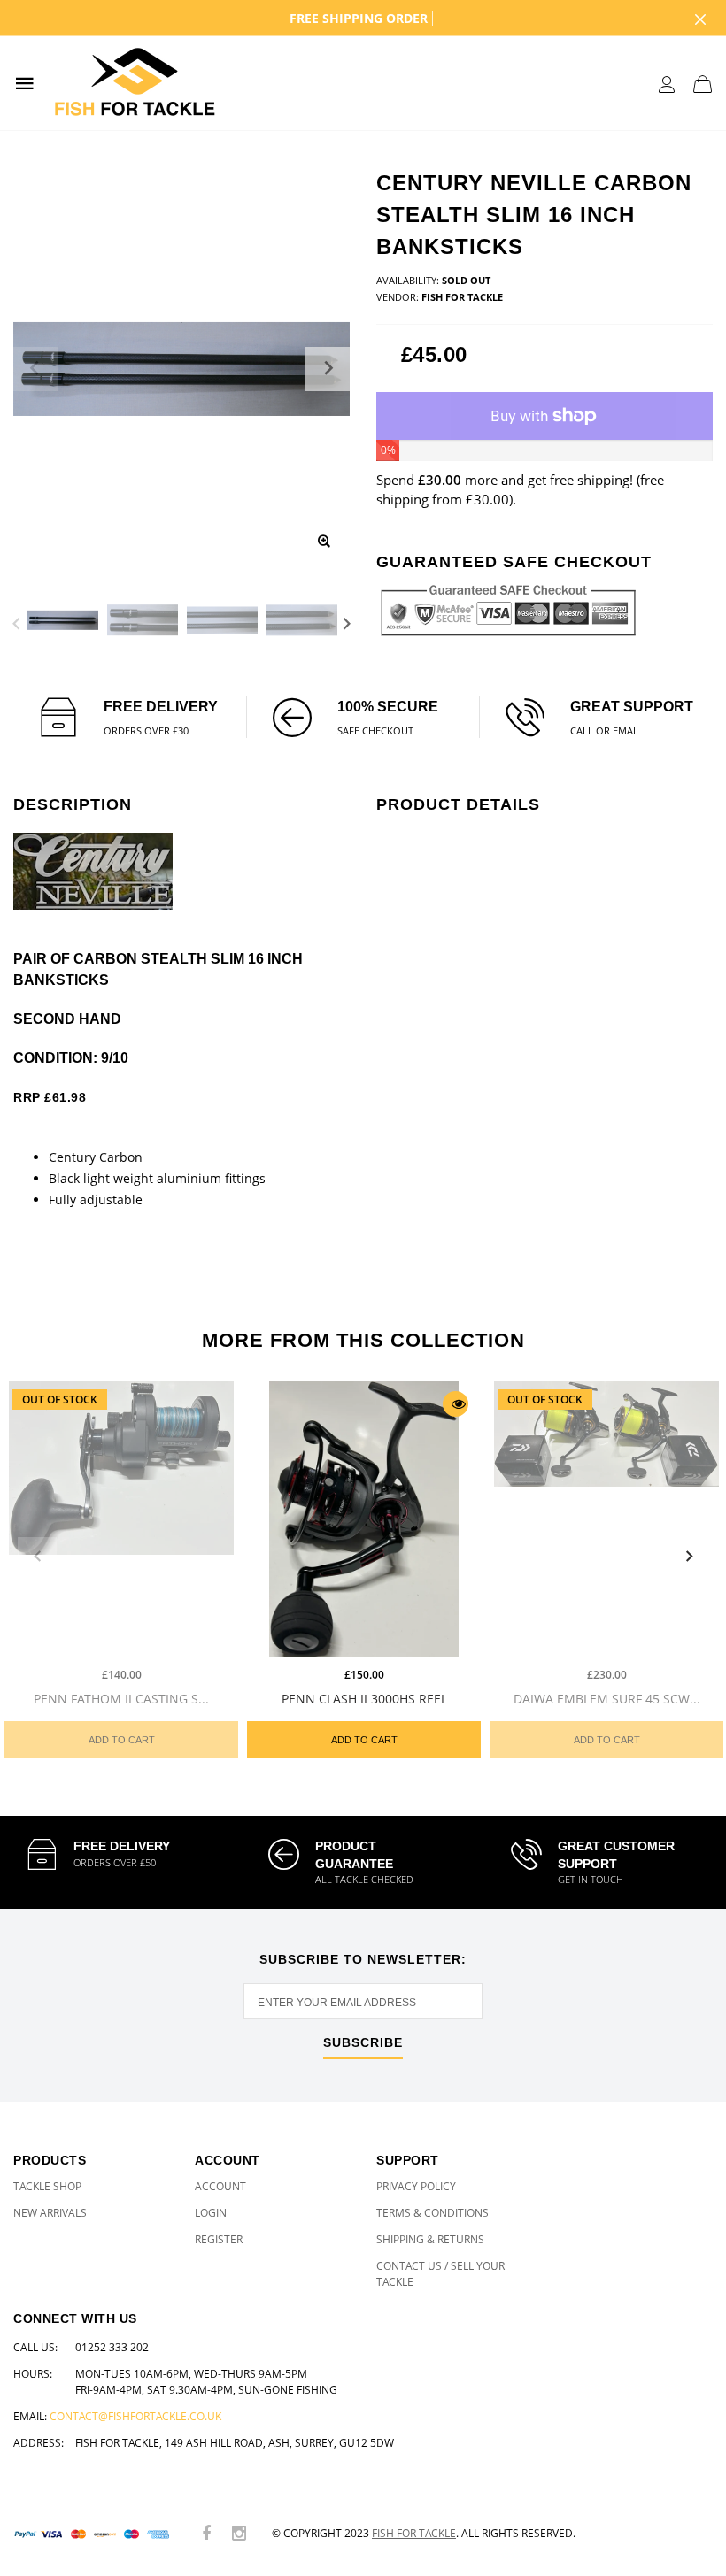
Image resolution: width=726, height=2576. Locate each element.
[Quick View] (456, 1404)
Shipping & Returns (430, 2239)
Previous (16, 623)
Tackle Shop (47, 2186)
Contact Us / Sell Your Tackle (440, 2274)
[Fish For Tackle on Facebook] (206, 2534)
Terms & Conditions (433, 2213)
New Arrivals (50, 2213)
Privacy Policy (416, 2186)
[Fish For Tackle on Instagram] (239, 2534)
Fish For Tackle (414, 2533)
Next (347, 623)
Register (219, 2239)
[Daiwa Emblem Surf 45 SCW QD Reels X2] (606, 1519)
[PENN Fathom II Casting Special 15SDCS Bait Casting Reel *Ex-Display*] (121, 1519)
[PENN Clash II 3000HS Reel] (364, 1519)
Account (220, 2186)
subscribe (363, 2043)
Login (211, 2213)
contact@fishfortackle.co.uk (135, 2416)
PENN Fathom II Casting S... (121, 1698)
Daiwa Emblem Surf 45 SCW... (607, 1698)
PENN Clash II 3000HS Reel (364, 1698)
